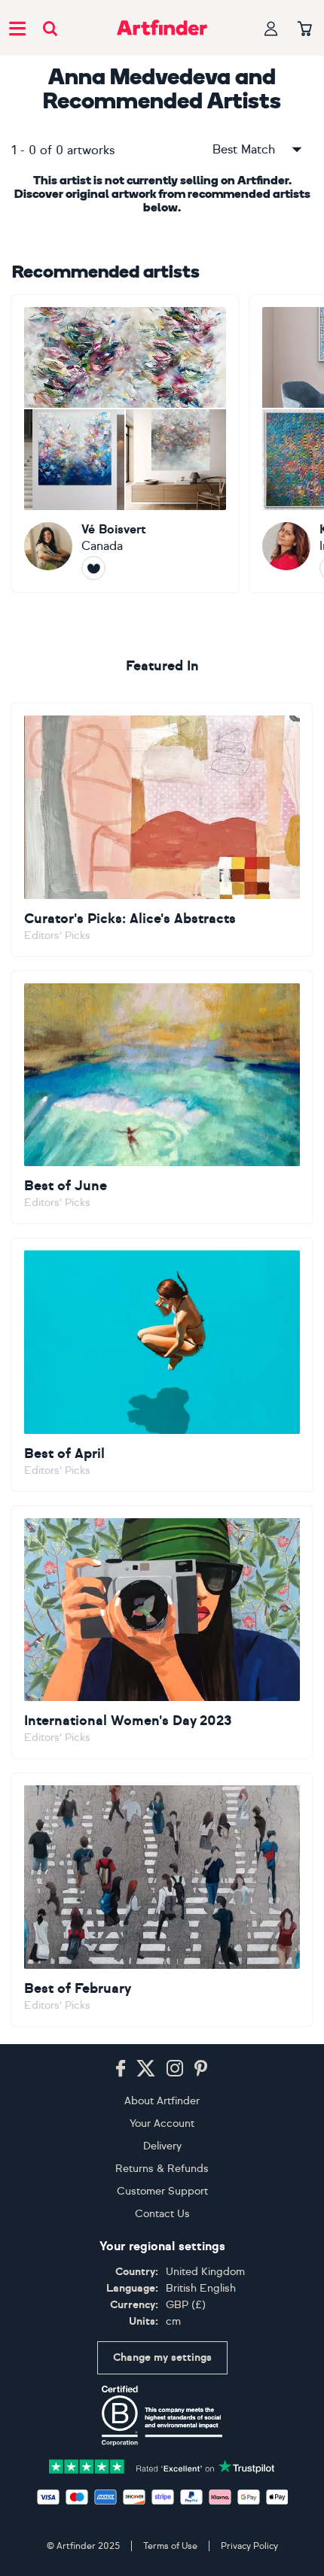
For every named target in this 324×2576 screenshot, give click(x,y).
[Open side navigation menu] (17, 28)
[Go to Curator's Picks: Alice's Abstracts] (162, 830)
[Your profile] (271, 28)
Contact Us (162, 2214)
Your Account (162, 2123)
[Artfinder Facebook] (121, 2069)
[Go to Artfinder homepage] (162, 28)
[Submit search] (50, 28)
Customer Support (162, 2191)
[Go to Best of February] (162, 1900)
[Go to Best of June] (162, 1098)
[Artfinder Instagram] (175, 2069)
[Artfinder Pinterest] (201, 2069)
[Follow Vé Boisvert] (93, 568)
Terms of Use (170, 2546)
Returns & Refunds (162, 2169)
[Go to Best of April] (162, 1365)
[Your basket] (305, 29)
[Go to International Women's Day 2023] (162, 1633)
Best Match (244, 149)
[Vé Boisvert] (125, 444)
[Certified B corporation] (162, 2416)
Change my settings (162, 2357)
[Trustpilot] (162, 2466)
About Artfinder (162, 2101)
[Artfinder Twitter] (146, 2069)
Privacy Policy (249, 2546)
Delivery (162, 2146)
